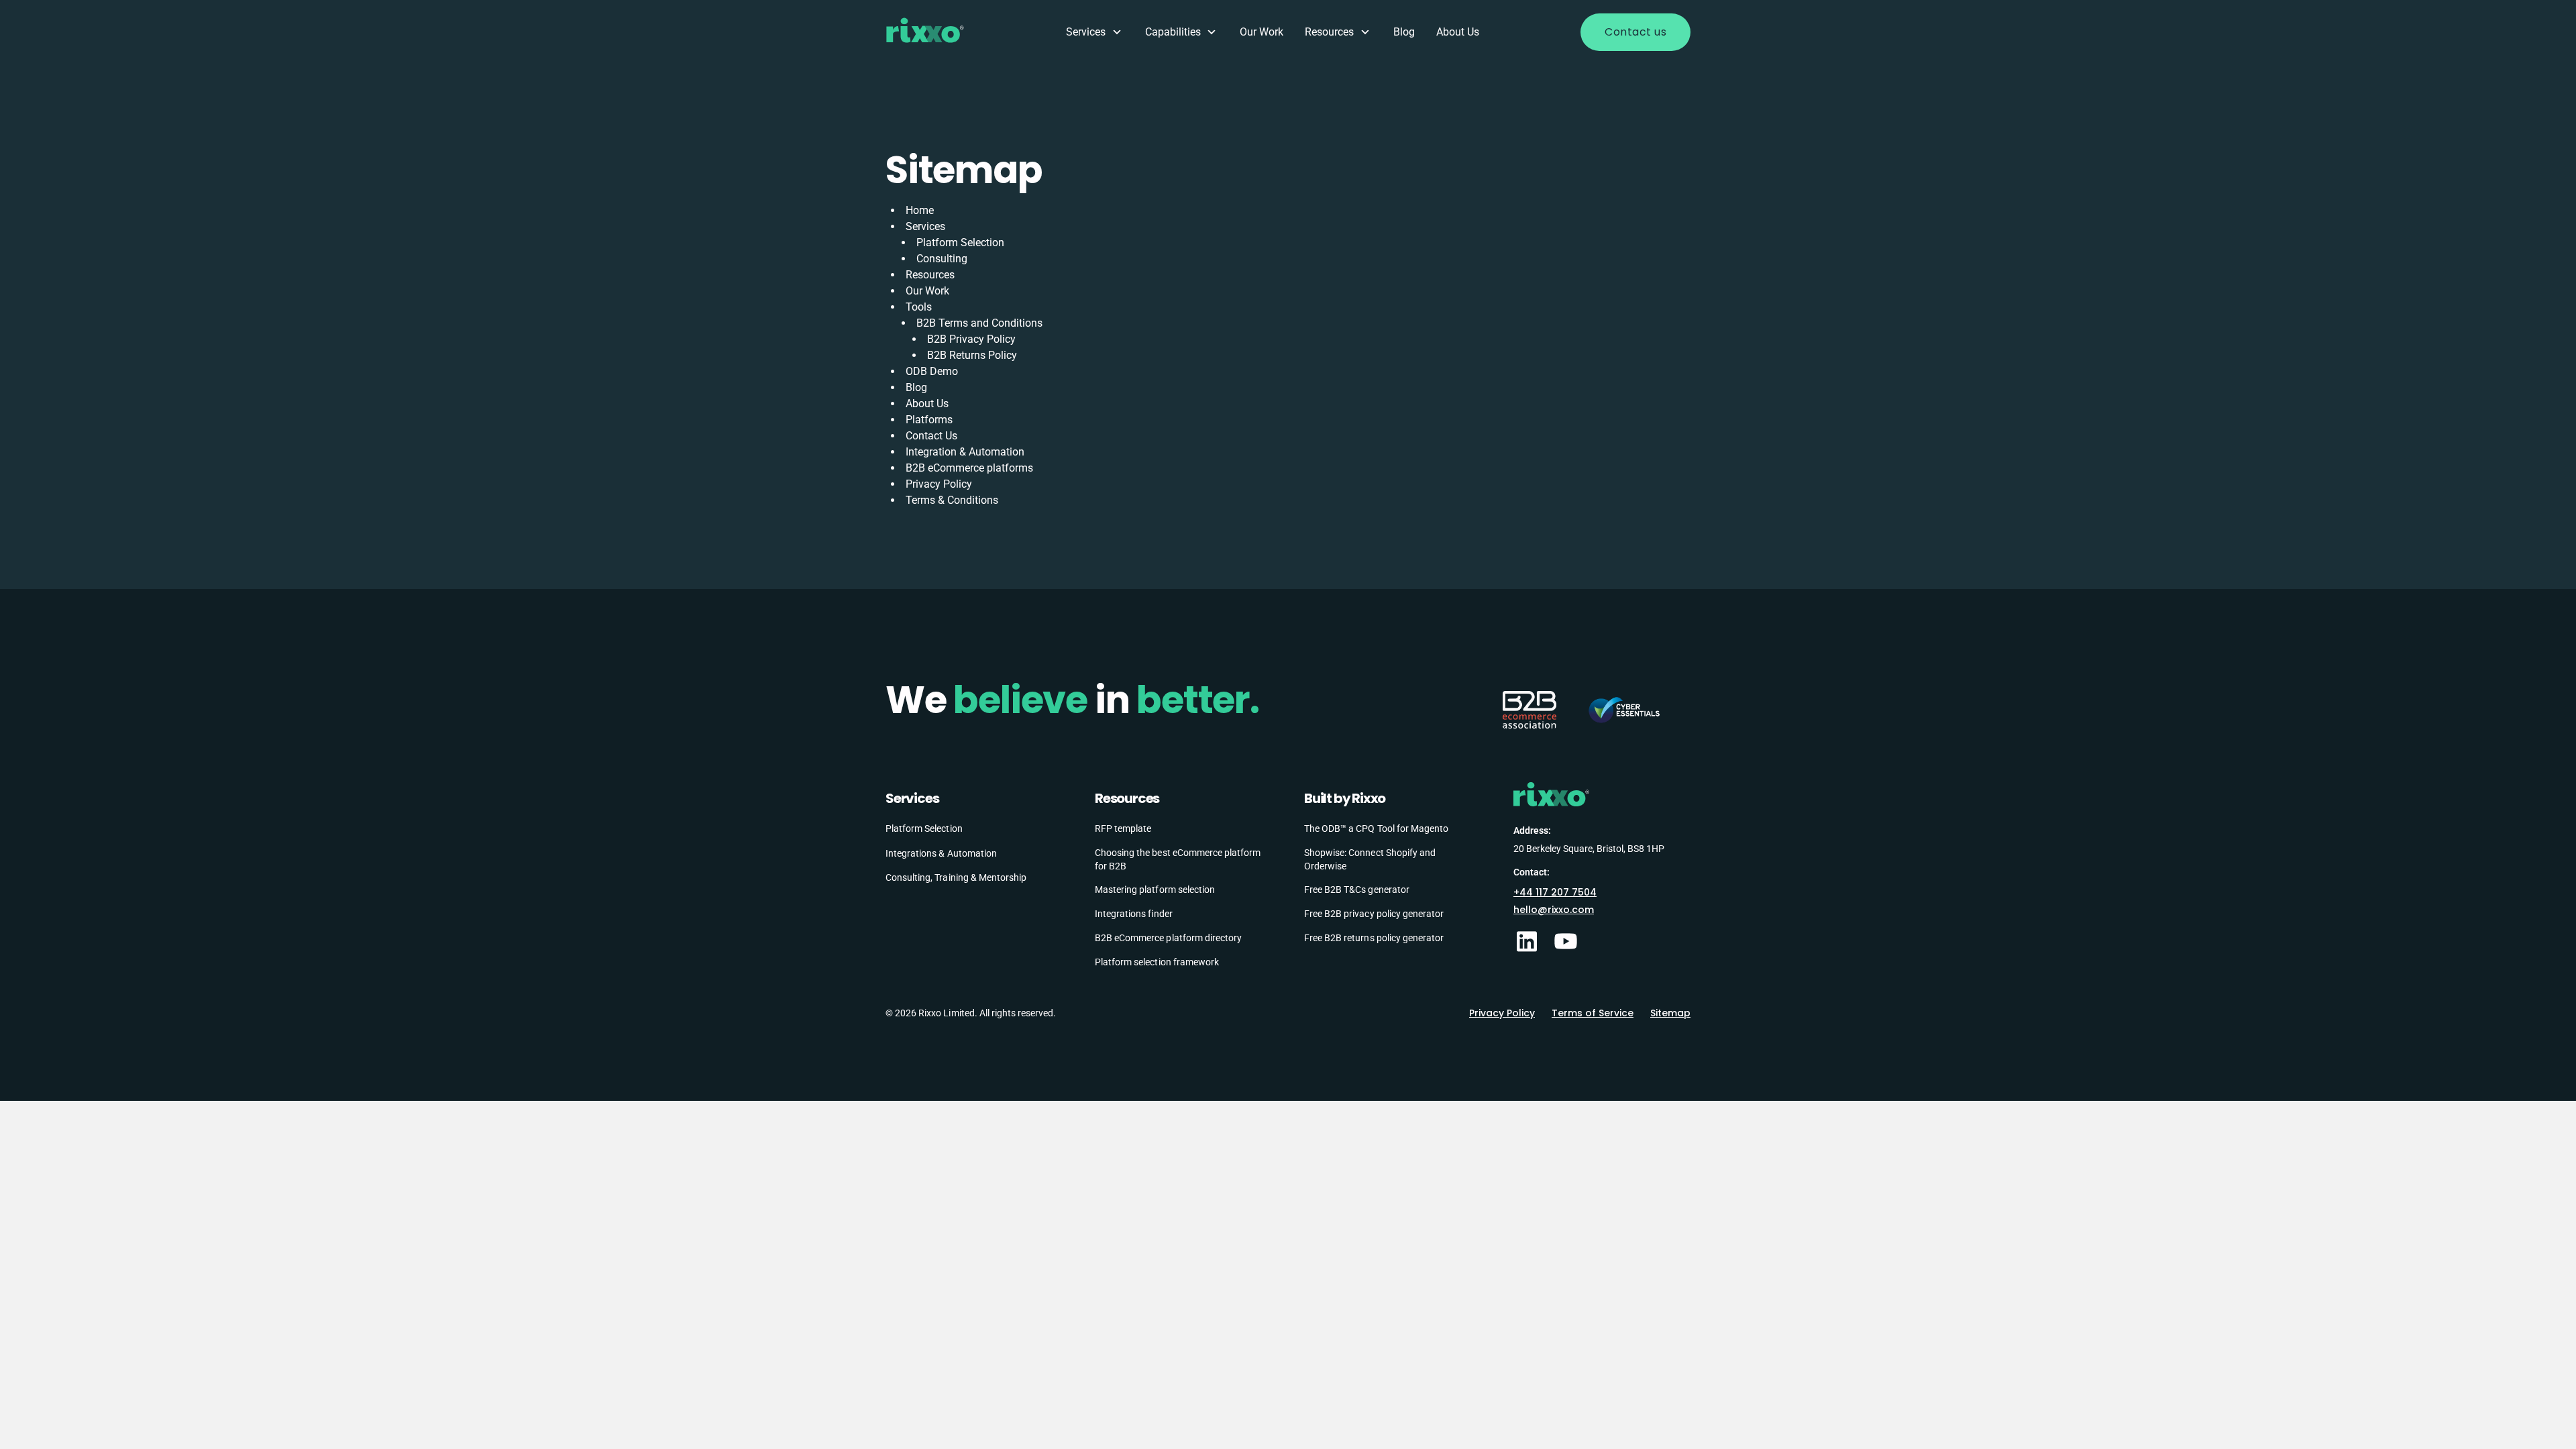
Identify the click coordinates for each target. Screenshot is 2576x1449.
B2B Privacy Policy (971, 339)
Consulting (942, 259)
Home (920, 210)
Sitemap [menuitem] (1670, 1013)
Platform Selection (960, 243)
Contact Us (931, 436)
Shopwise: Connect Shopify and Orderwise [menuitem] (1370, 859)
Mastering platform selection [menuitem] (1155, 890)
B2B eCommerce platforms (969, 468)
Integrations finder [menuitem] (1134, 914)
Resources (1329, 32)
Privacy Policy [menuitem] (1502, 1013)
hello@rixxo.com (1554, 910)
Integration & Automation (965, 452)
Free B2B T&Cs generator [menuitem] (1357, 890)
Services (1086, 32)
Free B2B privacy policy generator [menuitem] (1374, 914)
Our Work (1262, 32)
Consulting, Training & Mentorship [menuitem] (956, 877)
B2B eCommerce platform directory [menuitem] (1168, 938)
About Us (1458, 32)
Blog (1404, 32)
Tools (919, 307)
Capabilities (1173, 32)
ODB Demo (932, 371)
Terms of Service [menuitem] (1593, 1013)
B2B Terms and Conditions (979, 323)
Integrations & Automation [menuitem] (941, 853)
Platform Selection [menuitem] (924, 828)
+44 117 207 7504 (1555, 892)
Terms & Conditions (952, 500)
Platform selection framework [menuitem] (1157, 962)
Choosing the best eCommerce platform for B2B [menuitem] (1178, 859)
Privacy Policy (939, 484)
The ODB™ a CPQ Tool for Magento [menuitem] (1376, 828)
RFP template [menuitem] (1123, 828)
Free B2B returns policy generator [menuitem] (1374, 938)
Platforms (929, 420)
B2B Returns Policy (972, 355)
